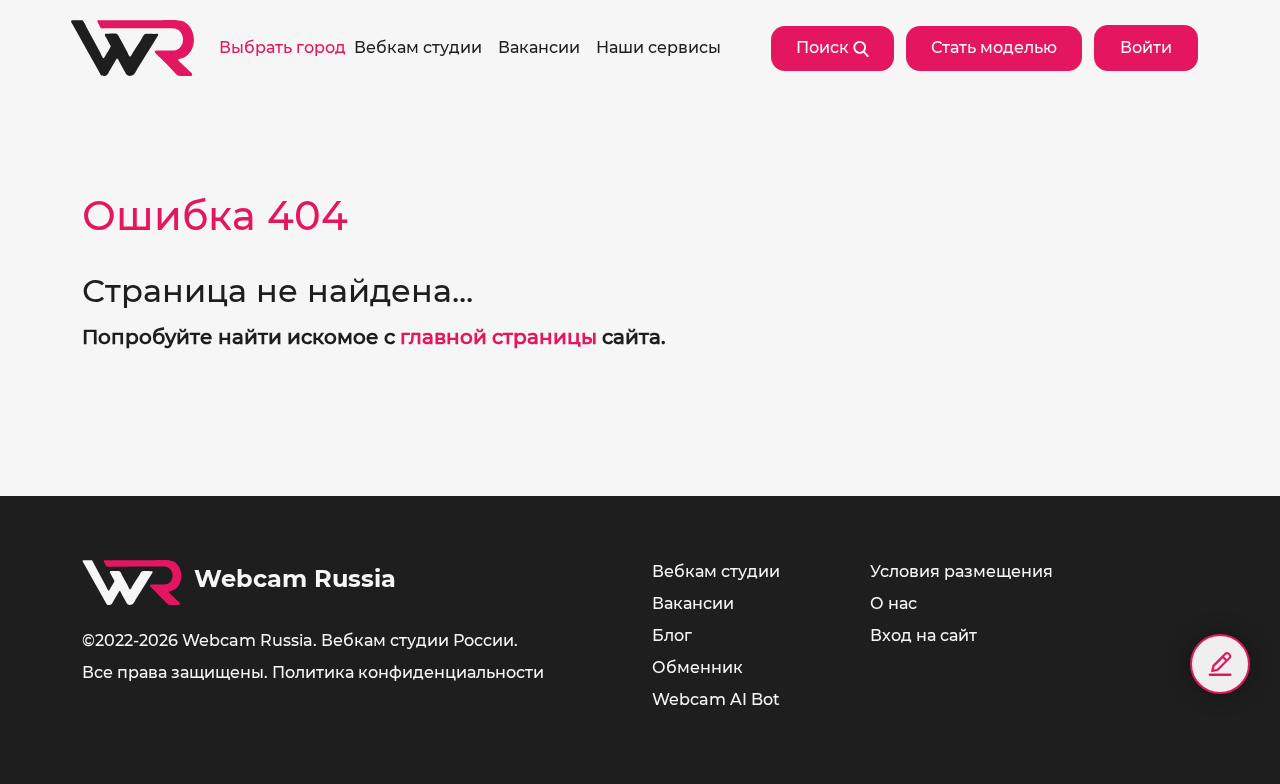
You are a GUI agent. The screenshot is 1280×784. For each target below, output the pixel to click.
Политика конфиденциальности (408, 672)
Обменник (697, 667)
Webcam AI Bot (716, 699)
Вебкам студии (716, 571)
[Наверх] (1220, 734)
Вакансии (693, 603)
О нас (893, 603)
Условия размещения (961, 571)
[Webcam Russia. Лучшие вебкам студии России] (132, 48)
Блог (672, 635)
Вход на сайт (923, 635)
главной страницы (498, 337)
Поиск (824, 47)
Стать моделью (994, 47)
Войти (1146, 47)
